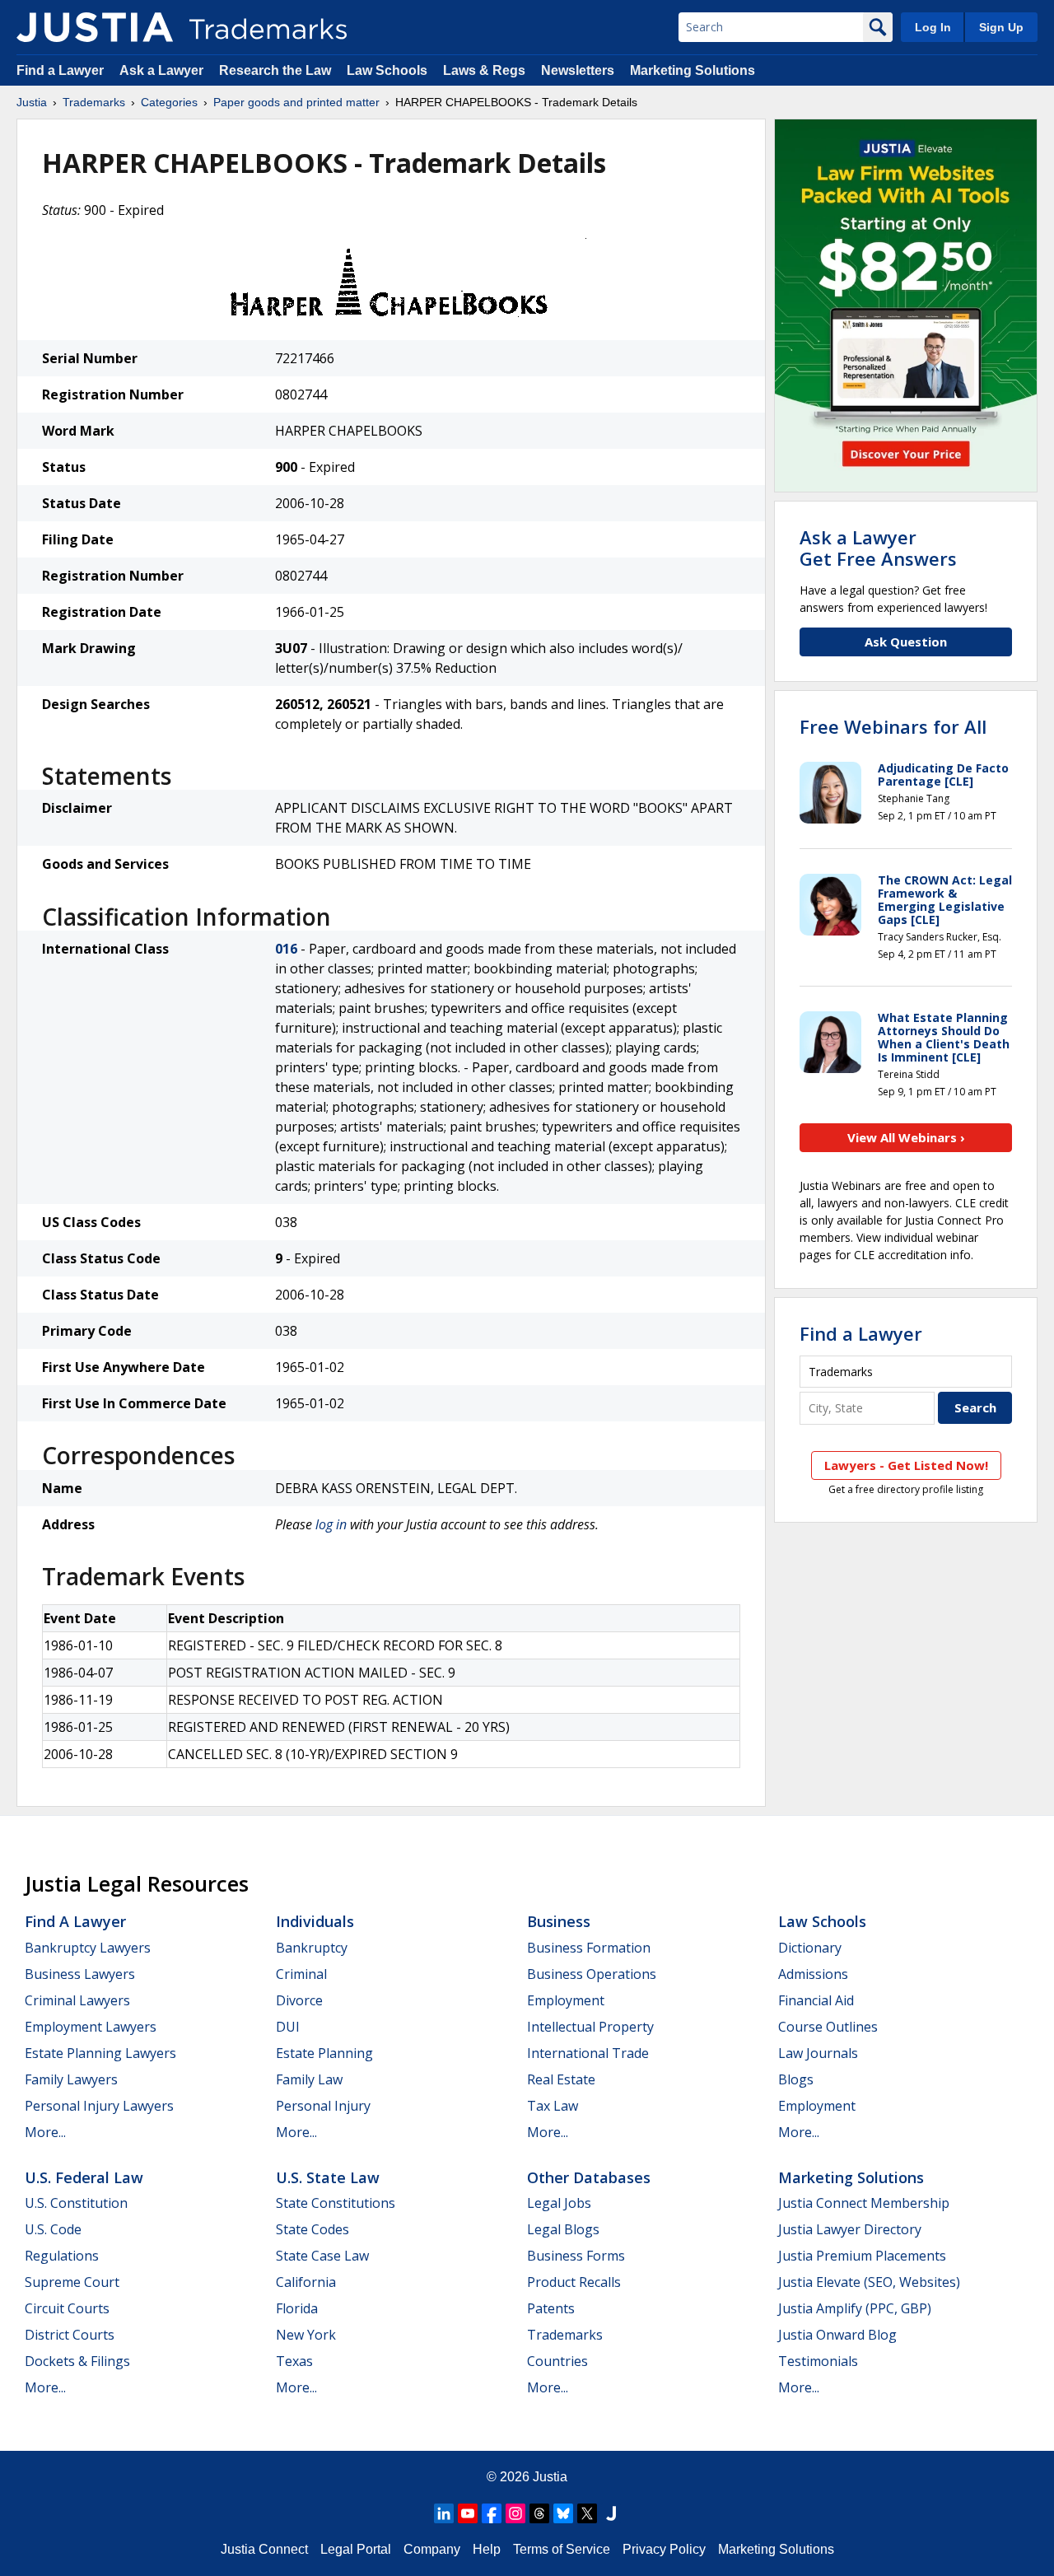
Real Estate (561, 2079)
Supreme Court (72, 2282)
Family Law (309, 2079)
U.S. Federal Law (84, 2177)
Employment (566, 2000)
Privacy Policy (664, 2549)
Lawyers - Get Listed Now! (906, 1465)
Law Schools (387, 70)
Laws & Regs (484, 70)
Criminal (301, 1974)
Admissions (813, 1974)
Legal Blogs (563, 2229)
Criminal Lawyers (77, 2000)
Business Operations (592, 1974)
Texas (294, 2361)
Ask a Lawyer (161, 70)
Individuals (315, 1921)
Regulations (62, 2256)
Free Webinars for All (893, 726)
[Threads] (539, 2513)
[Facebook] (492, 2513)
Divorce (299, 2000)
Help (487, 2549)
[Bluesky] (563, 2513)
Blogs (796, 2079)
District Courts (70, 2335)
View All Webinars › (906, 1137)
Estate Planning (324, 2053)
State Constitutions (336, 2203)
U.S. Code (53, 2229)
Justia (32, 102)
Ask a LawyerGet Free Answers (878, 548)
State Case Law (322, 2256)
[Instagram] (515, 2513)
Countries (557, 2361)
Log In (933, 27)
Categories (169, 102)
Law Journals (818, 2053)
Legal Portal (356, 2549)
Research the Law (275, 70)
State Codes (312, 2229)
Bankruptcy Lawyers (88, 1948)
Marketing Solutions (693, 70)
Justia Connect (264, 2549)
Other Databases (589, 2177)
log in (331, 1524)
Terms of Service (562, 2549)
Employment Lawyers (91, 2027)
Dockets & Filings (77, 2361)
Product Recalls (574, 2282)
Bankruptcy (312, 1948)
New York (306, 2335)
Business (559, 1921)
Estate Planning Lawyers (100, 2053)
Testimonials (818, 2361)
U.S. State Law (328, 2177)
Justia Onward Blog (837, 2335)
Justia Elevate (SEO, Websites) (869, 2282)
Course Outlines (828, 2027)
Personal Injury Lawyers (99, 2106)
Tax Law (553, 2106)
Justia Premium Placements (862, 2256)
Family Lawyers (71, 2079)
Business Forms (576, 2256)
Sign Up (1001, 27)
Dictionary (810, 1948)
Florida (297, 2308)
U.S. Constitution (76, 2203)
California (306, 2282)
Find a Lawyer (60, 70)
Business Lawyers (80, 1974)
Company (432, 2549)
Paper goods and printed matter (296, 102)
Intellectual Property (590, 2027)
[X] (587, 2513)
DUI (288, 2027)
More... (45, 2132)
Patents (551, 2308)
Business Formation (589, 1948)
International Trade (588, 2053)
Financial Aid (816, 2000)
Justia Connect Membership (864, 2203)
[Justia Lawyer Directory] (611, 2513)
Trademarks (94, 102)
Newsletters (578, 70)
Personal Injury (323, 2106)
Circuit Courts (67, 2308)
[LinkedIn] (444, 2513)
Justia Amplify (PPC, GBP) (855, 2308)
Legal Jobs (559, 2203)
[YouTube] (468, 2513)
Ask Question (906, 642)
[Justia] (95, 27)
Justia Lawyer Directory (850, 2229)
